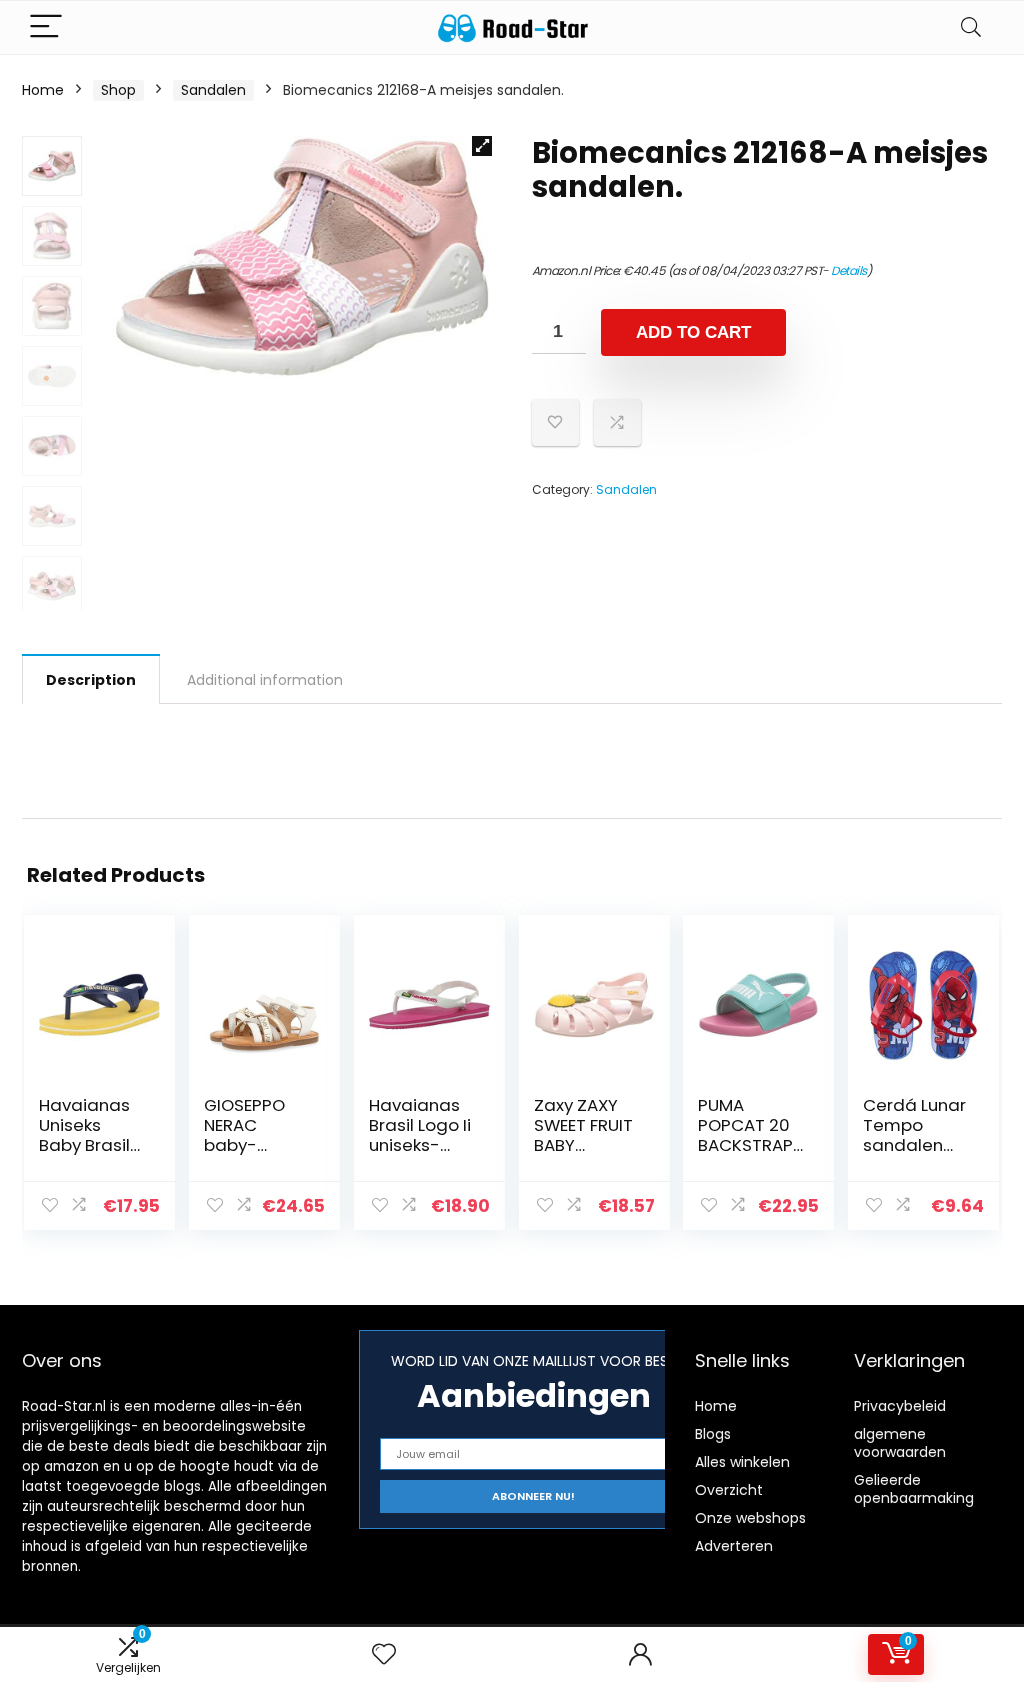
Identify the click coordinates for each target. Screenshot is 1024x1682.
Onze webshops (750, 1518)
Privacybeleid (900, 1406)
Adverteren (734, 1546)
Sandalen (213, 90)
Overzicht (729, 1490)
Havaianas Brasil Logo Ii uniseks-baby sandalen (420, 1145)
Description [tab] (91, 680)
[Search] (971, 27)
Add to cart (693, 332)
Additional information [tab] (265, 680)
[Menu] (46, 27)
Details (849, 270)
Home (43, 90)
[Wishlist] (384, 1654)
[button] (482, 146)
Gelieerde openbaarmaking (914, 1489)
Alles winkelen (742, 1462)
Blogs (713, 1434)
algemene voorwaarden (900, 1443)
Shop (118, 90)
